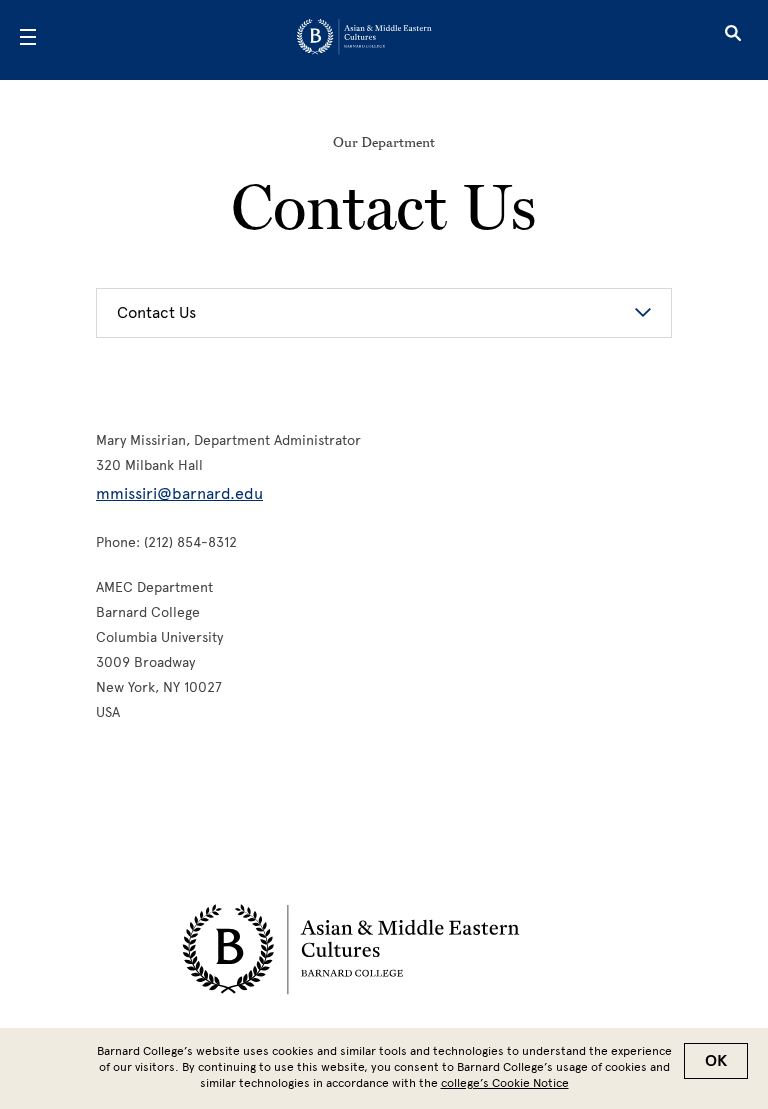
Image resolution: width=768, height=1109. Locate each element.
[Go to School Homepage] (377, 40)
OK (716, 1061)
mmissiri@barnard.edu (179, 493)
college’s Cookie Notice (505, 1083)
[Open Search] (733, 40)
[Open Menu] (28, 40)
